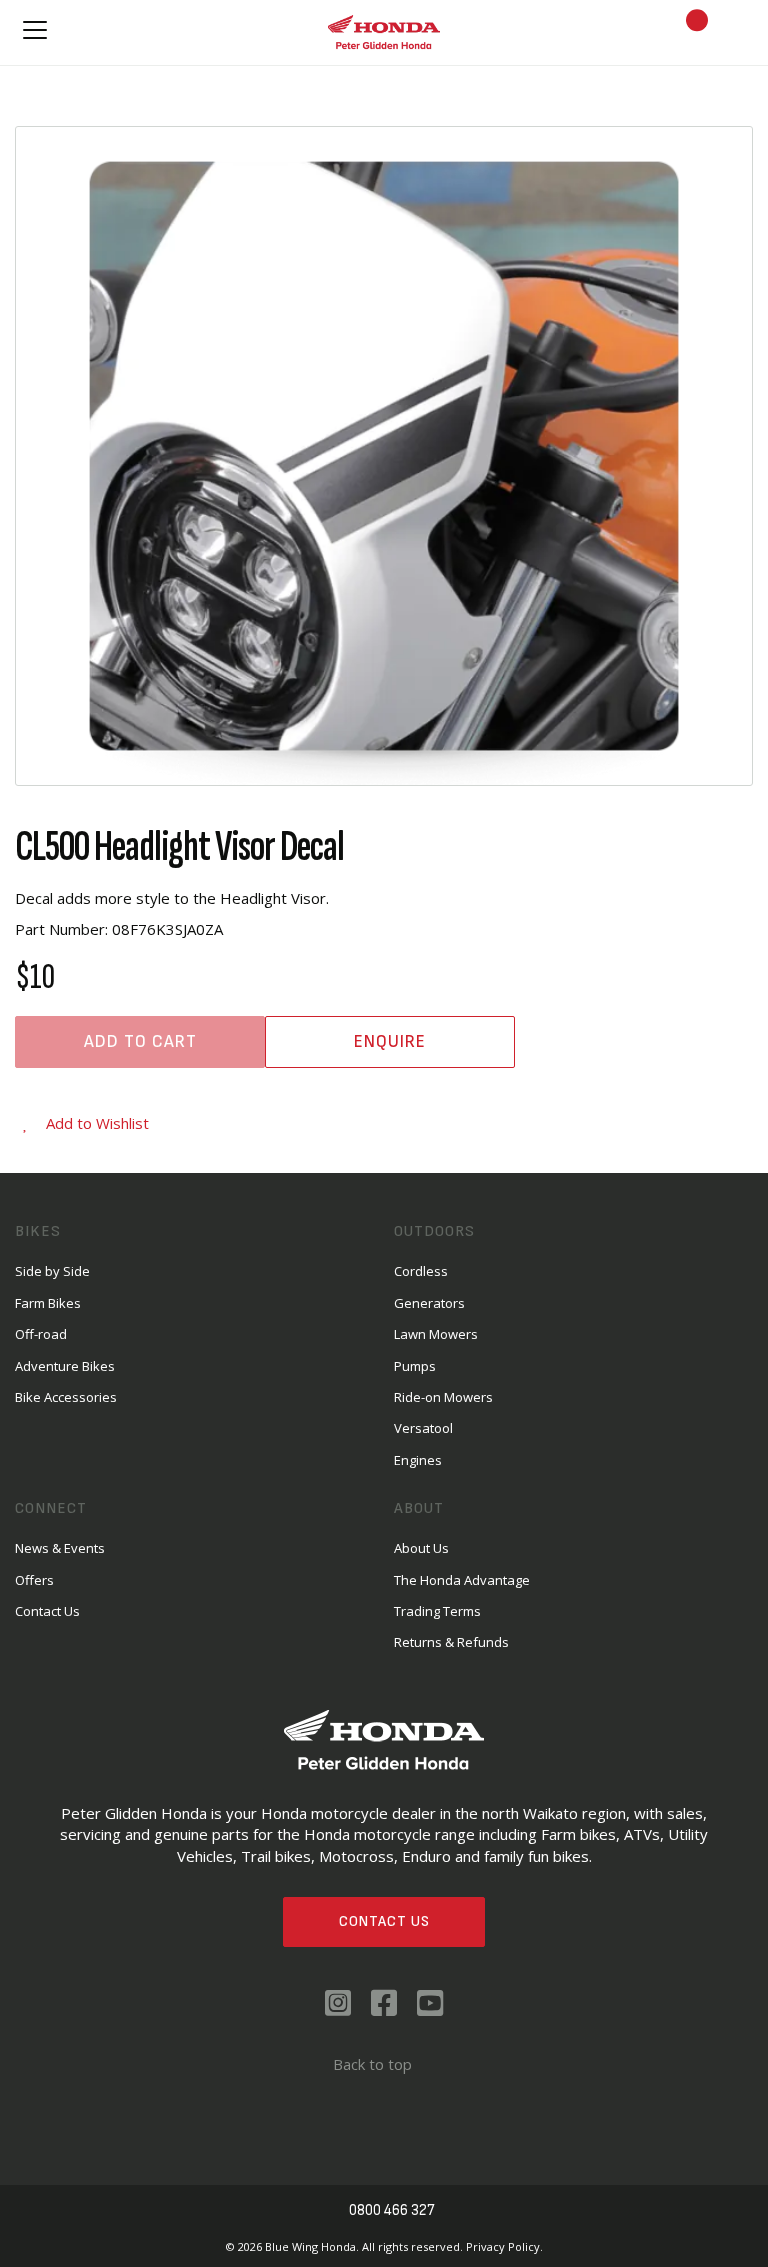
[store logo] (384, 32)
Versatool (423, 1428)
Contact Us (384, 1921)
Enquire (390, 1041)
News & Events (60, 1548)
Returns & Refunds (451, 1642)
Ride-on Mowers (443, 1397)
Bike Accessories (66, 1397)
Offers (34, 1580)
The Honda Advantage (462, 1580)
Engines (418, 1460)
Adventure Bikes (65, 1366)
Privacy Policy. (504, 2246)
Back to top (372, 2064)
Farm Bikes (48, 1303)
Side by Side (52, 1271)
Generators (429, 1303)
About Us (421, 1548)
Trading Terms (437, 1611)
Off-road (41, 1334)
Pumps (415, 1366)
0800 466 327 (392, 2210)
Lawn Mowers (436, 1334)
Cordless (421, 1271)
